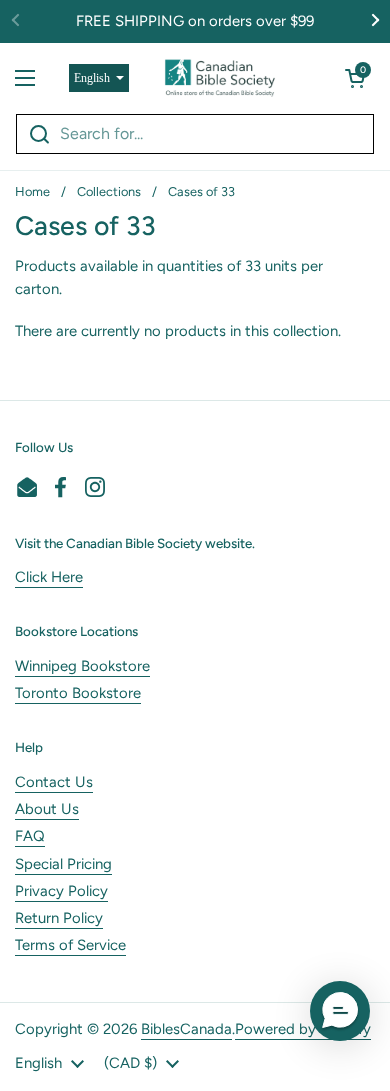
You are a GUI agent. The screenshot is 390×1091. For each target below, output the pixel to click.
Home (32, 191)
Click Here (49, 577)
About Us (47, 809)
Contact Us (54, 782)
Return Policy (59, 918)
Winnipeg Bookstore (82, 666)
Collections (109, 191)
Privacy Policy (61, 891)
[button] (355, 78)
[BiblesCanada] (220, 78)
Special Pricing (63, 864)
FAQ (30, 836)
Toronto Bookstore (78, 693)
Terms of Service (70, 945)
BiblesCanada (186, 1029)
